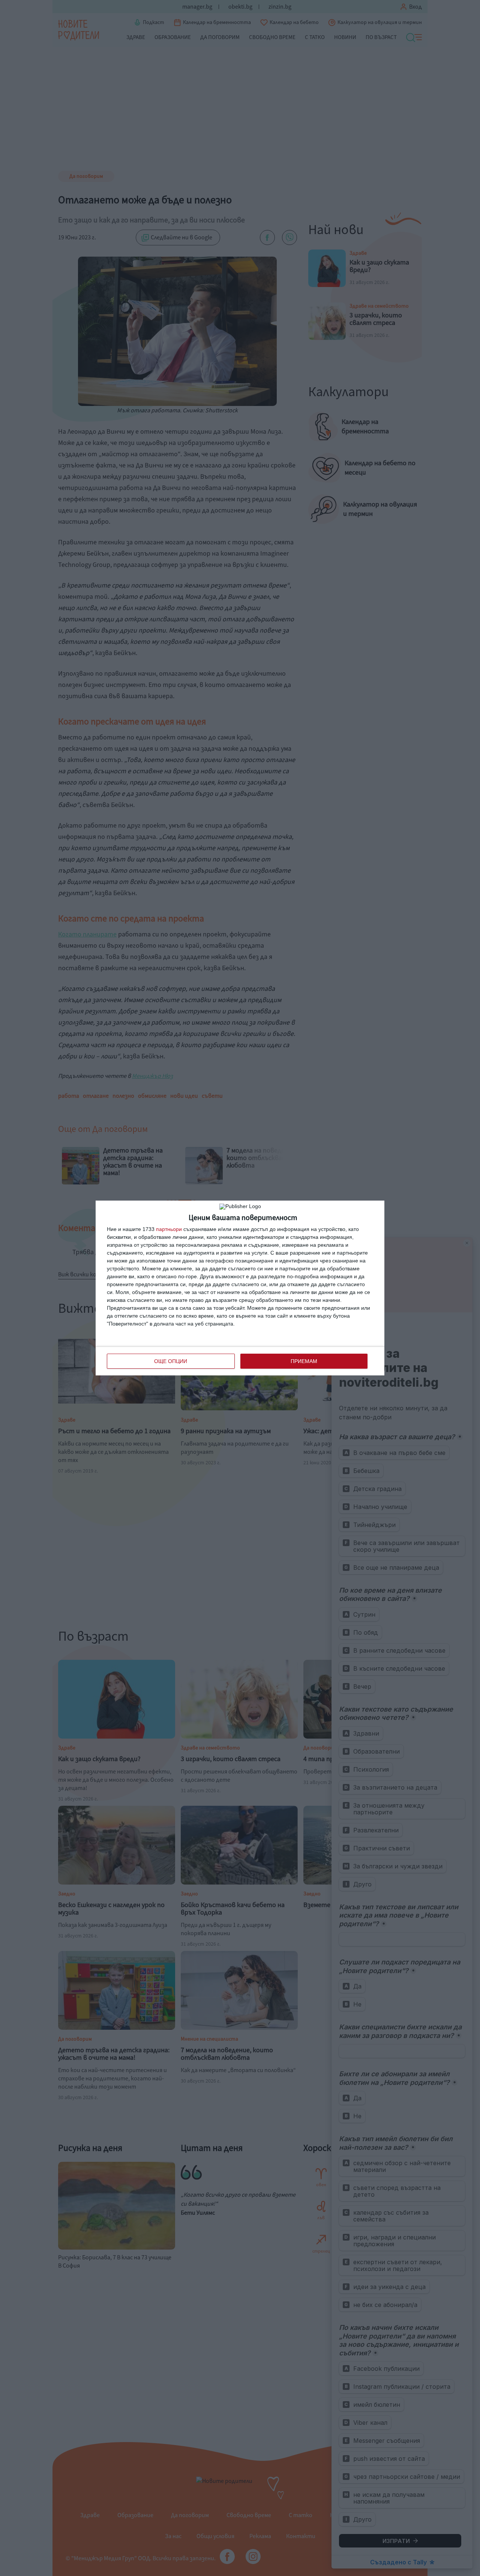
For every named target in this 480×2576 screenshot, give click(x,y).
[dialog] (240, 1288)
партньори (169, 1229)
